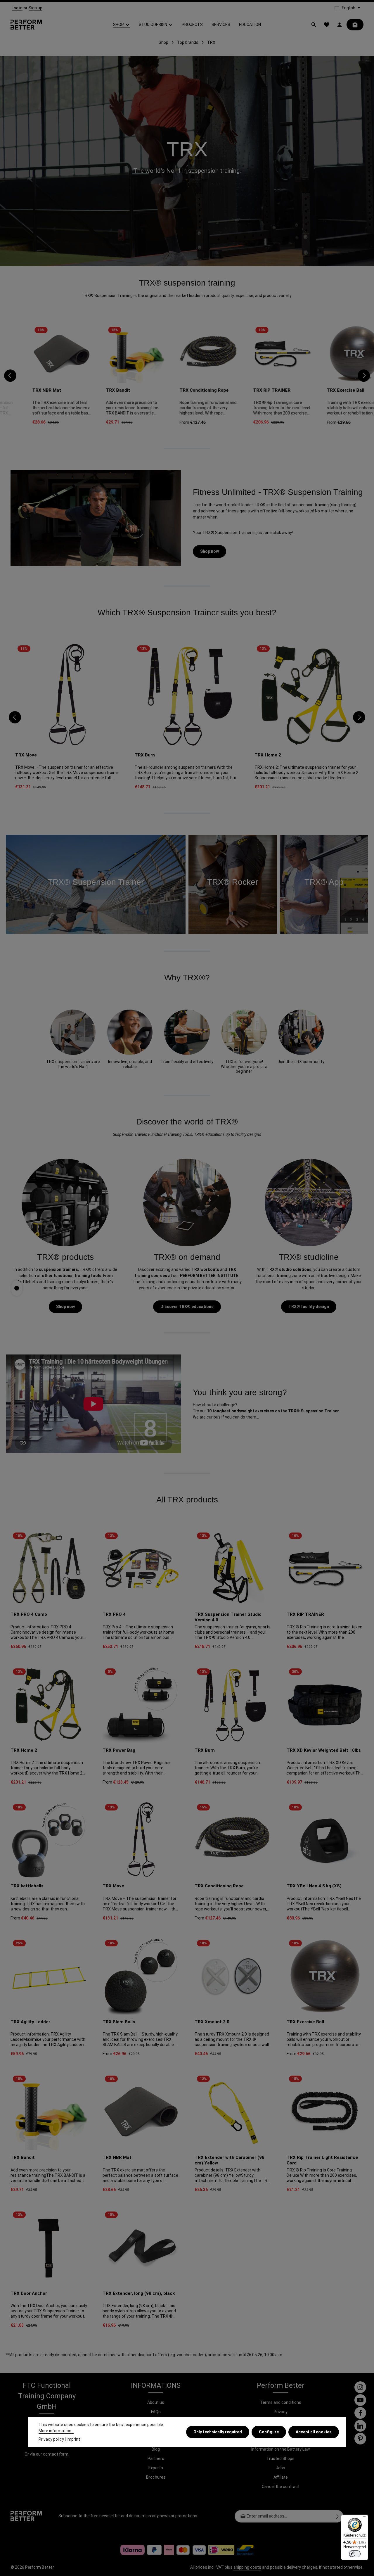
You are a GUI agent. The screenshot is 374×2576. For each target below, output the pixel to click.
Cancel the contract (281, 2487)
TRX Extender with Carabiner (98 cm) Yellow (230, 2160)
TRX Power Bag (119, 1750)
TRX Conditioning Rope (182, 390)
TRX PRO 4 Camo (29, 1614)
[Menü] (365, 2518)
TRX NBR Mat (25, 390)
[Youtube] (360, 2400)
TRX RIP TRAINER (250, 390)
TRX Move (26, 755)
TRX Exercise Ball (324, 390)
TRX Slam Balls (119, 2022)
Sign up (36, 8)
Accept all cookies (314, 2432)
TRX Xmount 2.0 (212, 2022)
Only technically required (218, 2432)
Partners (156, 2458)
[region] (187, 376)
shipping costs (247, 2567)
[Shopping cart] (355, 25)
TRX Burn (145, 755)
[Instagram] (360, 2387)
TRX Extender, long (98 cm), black (139, 2293)
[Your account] (340, 25)
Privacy (281, 2412)
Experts (156, 2468)
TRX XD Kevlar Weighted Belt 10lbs (324, 1750)
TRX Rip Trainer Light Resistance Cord (322, 2160)
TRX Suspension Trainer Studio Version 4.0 (228, 1617)
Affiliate (281, 2477)
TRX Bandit (96, 390)
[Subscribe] (338, 2516)
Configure (269, 2432)
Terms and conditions (281, 2402)
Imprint (73, 2439)
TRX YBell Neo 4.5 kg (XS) (314, 1886)
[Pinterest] (360, 2439)
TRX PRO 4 (114, 1614)
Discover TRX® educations (187, 1307)
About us (156, 2402)
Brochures (156, 2477)
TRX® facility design (309, 1307)
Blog (156, 2449)
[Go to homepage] (26, 25)
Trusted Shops (280, 2458)
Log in (17, 8)
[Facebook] (360, 2413)
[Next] (364, 376)
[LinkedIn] (360, 2426)
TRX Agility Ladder (30, 2022)
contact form (56, 2454)
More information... (56, 2431)
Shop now (209, 551)
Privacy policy (51, 2439)
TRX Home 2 (268, 755)
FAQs (156, 2412)
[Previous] (10, 376)
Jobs (280, 2468)
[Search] (314, 25)
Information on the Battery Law (281, 2449)
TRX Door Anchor (29, 2293)
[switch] (355, 2554)
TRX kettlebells (27, 1886)
